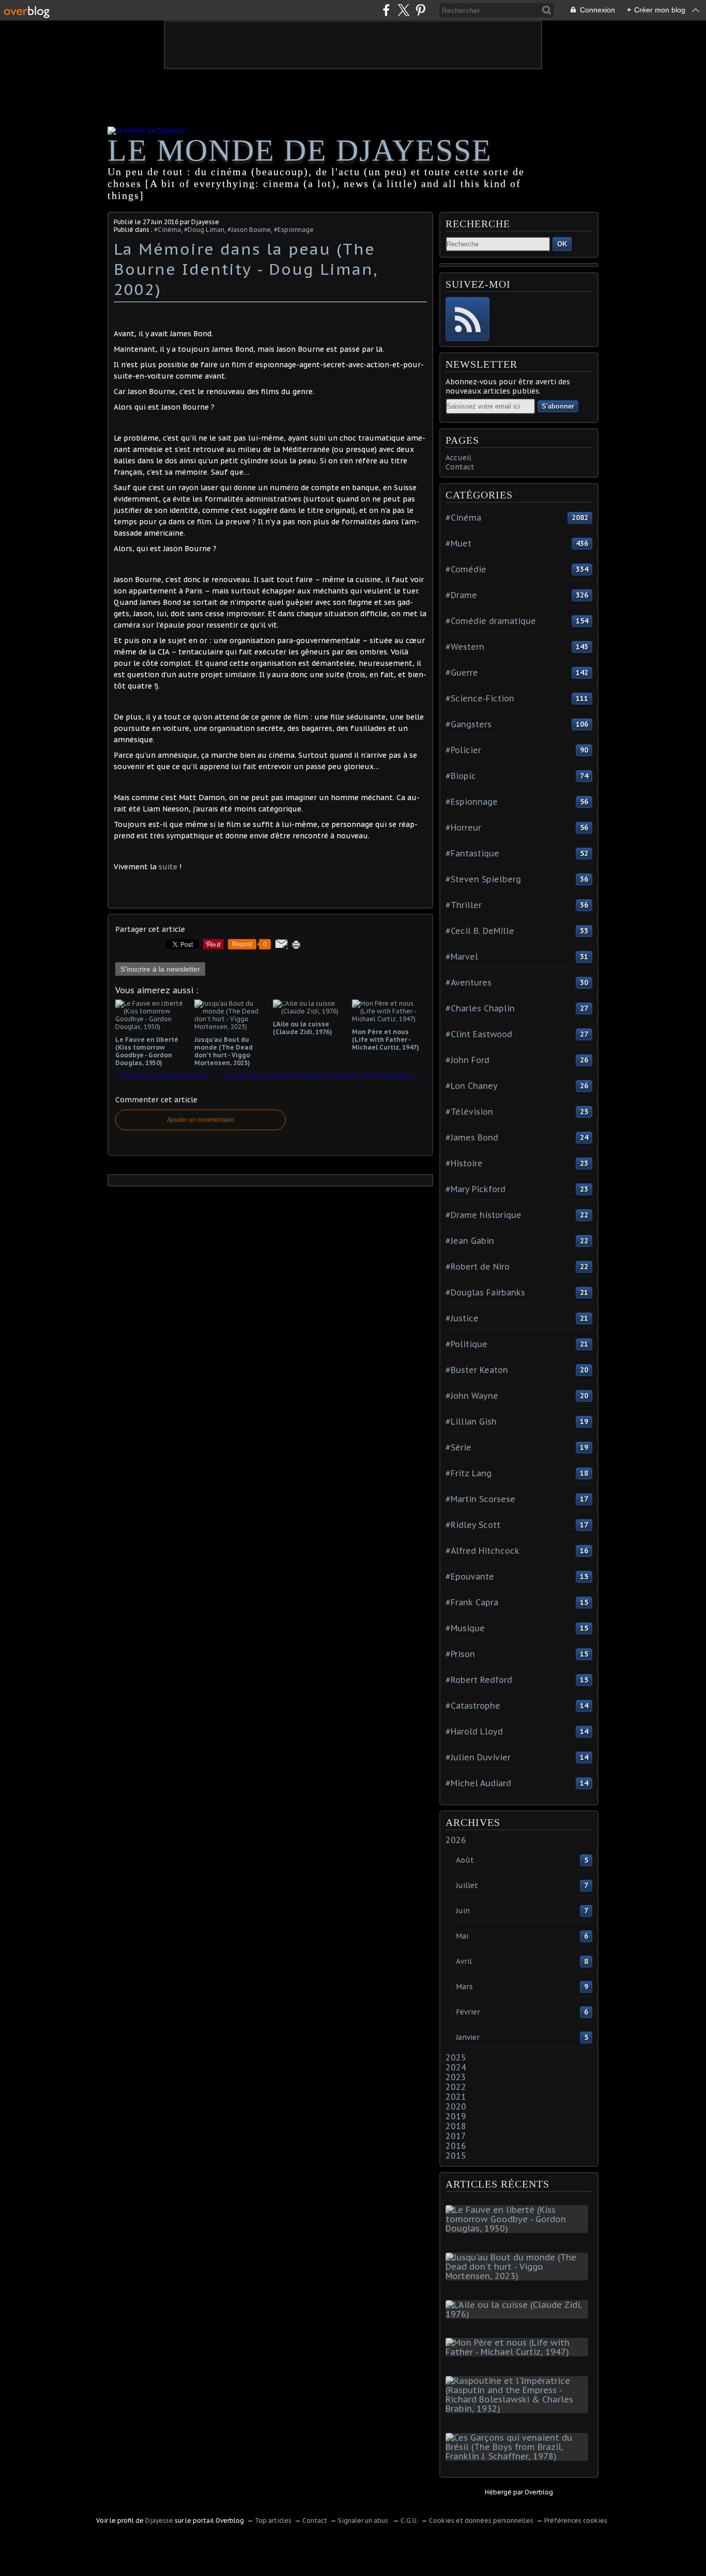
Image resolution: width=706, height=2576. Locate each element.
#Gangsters (469, 724)
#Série (458, 1447)
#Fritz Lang (469, 1473)
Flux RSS (467, 319)
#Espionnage (294, 230)
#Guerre (462, 673)
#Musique (465, 1628)
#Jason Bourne (249, 230)
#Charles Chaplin (480, 1008)
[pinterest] (420, 10)
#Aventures (469, 982)
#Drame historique (484, 1215)
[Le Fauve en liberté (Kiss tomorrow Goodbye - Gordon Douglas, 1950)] (519, 2228)
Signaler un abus (364, 2520)
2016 (456, 2146)
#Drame (461, 595)
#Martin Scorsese (480, 1499)
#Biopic (461, 776)
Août (465, 1860)
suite (169, 867)
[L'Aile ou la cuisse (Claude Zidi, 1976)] (519, 2314)
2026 (456, 1840)
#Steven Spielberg (483, 879)
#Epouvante (470, 1576)
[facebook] (386, 10)
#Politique (466, 1344)
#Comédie (466, 569)
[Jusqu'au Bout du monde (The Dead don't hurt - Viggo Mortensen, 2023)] (519, 2276)
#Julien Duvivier (478, 1757)
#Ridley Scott (473, 1525)
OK (562, 244)
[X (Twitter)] (403, 10)
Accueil (458, 458)
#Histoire (464, 1163)
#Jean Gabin (470, 1241)
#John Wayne (472, 1396)
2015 (456, 2156)
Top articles (273, 2520)
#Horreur (463, 828)
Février (468, 2012)
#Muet (458, 543)
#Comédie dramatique (491, 621)
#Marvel (462, 957)
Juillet (467, 1885)
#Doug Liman (204, 230)
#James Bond (472, 1137)
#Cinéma (167, 230)
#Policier (463, 750)
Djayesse (159, 2520)
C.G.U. (409, 2520)
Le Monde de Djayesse (300, 150)
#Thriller (464, 905)
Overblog (539, 2492)
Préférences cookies (576, 2520)
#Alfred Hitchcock (482, 1551)
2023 (456, 2077)
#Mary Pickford (475, 1189)
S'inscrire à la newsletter (160, 969)
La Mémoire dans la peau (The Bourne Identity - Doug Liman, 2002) (245, 269)
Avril (464, 1961)
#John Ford (467, 1060)
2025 (456, 2057)
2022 (456, 2087)
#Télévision (469, 1112)
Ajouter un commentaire (201, 1120)
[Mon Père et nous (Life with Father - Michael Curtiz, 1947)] (519, 2352)
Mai (462, 1936)
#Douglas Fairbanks (485, 1292)
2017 (456, 2136)
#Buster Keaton (477, 1370)
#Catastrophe (473, 1706)
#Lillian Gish (471, 1422)
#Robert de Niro (478, 1267)
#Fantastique (472, 853)
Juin (463, 1911)
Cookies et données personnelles (481, 2520)
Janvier (468, 2037)
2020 (456, 2106)
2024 (456, 2067)
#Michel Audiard (478, 1783)
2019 (456, 2116)
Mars (464, 1987)
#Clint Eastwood (479, 1034)
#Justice (462, 1318)
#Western (465, 647)
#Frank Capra (472, 1602)
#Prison (460, 1654)
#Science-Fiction (480, 698)
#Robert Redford (479, 1680)
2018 (456, 2126)
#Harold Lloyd (474, 1731)
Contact (460, 467)
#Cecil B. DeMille (480, 931)
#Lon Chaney (472, 1086)
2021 (456, 2097)
